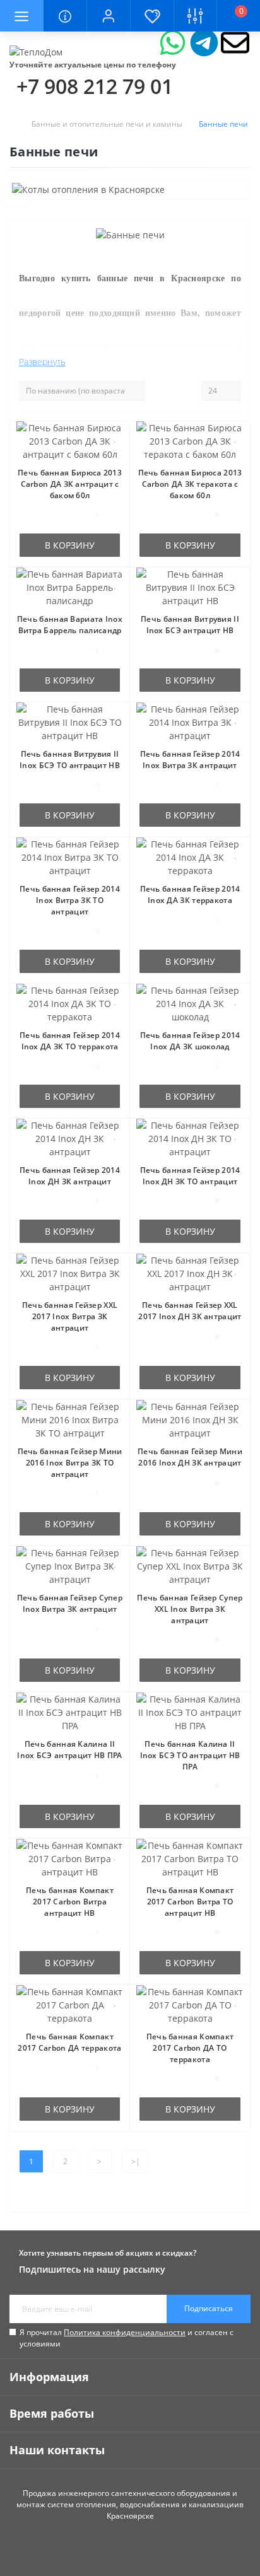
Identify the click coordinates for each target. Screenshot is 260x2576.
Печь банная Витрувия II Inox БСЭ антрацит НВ (190, 625)
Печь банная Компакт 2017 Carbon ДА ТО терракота (190, 2048)
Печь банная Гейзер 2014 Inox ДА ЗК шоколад (190, 1041)
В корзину (70, 545)
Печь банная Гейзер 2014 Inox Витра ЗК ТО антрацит (70, 900)
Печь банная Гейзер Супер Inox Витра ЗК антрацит (70, 1603)
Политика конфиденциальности (125, 2332)
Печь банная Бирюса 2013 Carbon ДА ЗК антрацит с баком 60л (70, 484)
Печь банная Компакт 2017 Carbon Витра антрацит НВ (70, 1902)
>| (136, 2161)
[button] (108, 16)
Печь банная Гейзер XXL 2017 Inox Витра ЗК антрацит (70, 1316)
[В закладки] (115, 437)
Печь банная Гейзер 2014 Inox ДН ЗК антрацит (70, 1176)
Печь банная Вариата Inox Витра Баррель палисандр (70, 625)
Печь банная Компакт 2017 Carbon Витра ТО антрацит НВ (190, 1902)
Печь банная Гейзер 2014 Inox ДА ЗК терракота (190, 895)
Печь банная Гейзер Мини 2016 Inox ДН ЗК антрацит (190, 1457)
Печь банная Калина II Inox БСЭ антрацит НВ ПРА (69, 1750)
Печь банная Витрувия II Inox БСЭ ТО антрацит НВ (70, 760)
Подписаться (209, 2308)
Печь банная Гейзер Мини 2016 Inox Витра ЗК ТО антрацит (70, 1463)
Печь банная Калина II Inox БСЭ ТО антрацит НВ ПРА (190, 1755)
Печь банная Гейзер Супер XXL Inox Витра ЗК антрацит (190, 1609)
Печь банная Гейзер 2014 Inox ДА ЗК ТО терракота (70, 1041)
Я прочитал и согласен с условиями (127, 2338)
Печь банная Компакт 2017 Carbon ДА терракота (69, 2042)
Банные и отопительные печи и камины (107, 124)
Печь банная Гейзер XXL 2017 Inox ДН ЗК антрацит (190, 1311)
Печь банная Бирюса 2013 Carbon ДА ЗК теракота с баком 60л (190, 484)
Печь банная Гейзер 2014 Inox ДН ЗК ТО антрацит (190, 1176)
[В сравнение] (115, 456)
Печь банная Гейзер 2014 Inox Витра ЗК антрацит (190, 760)
